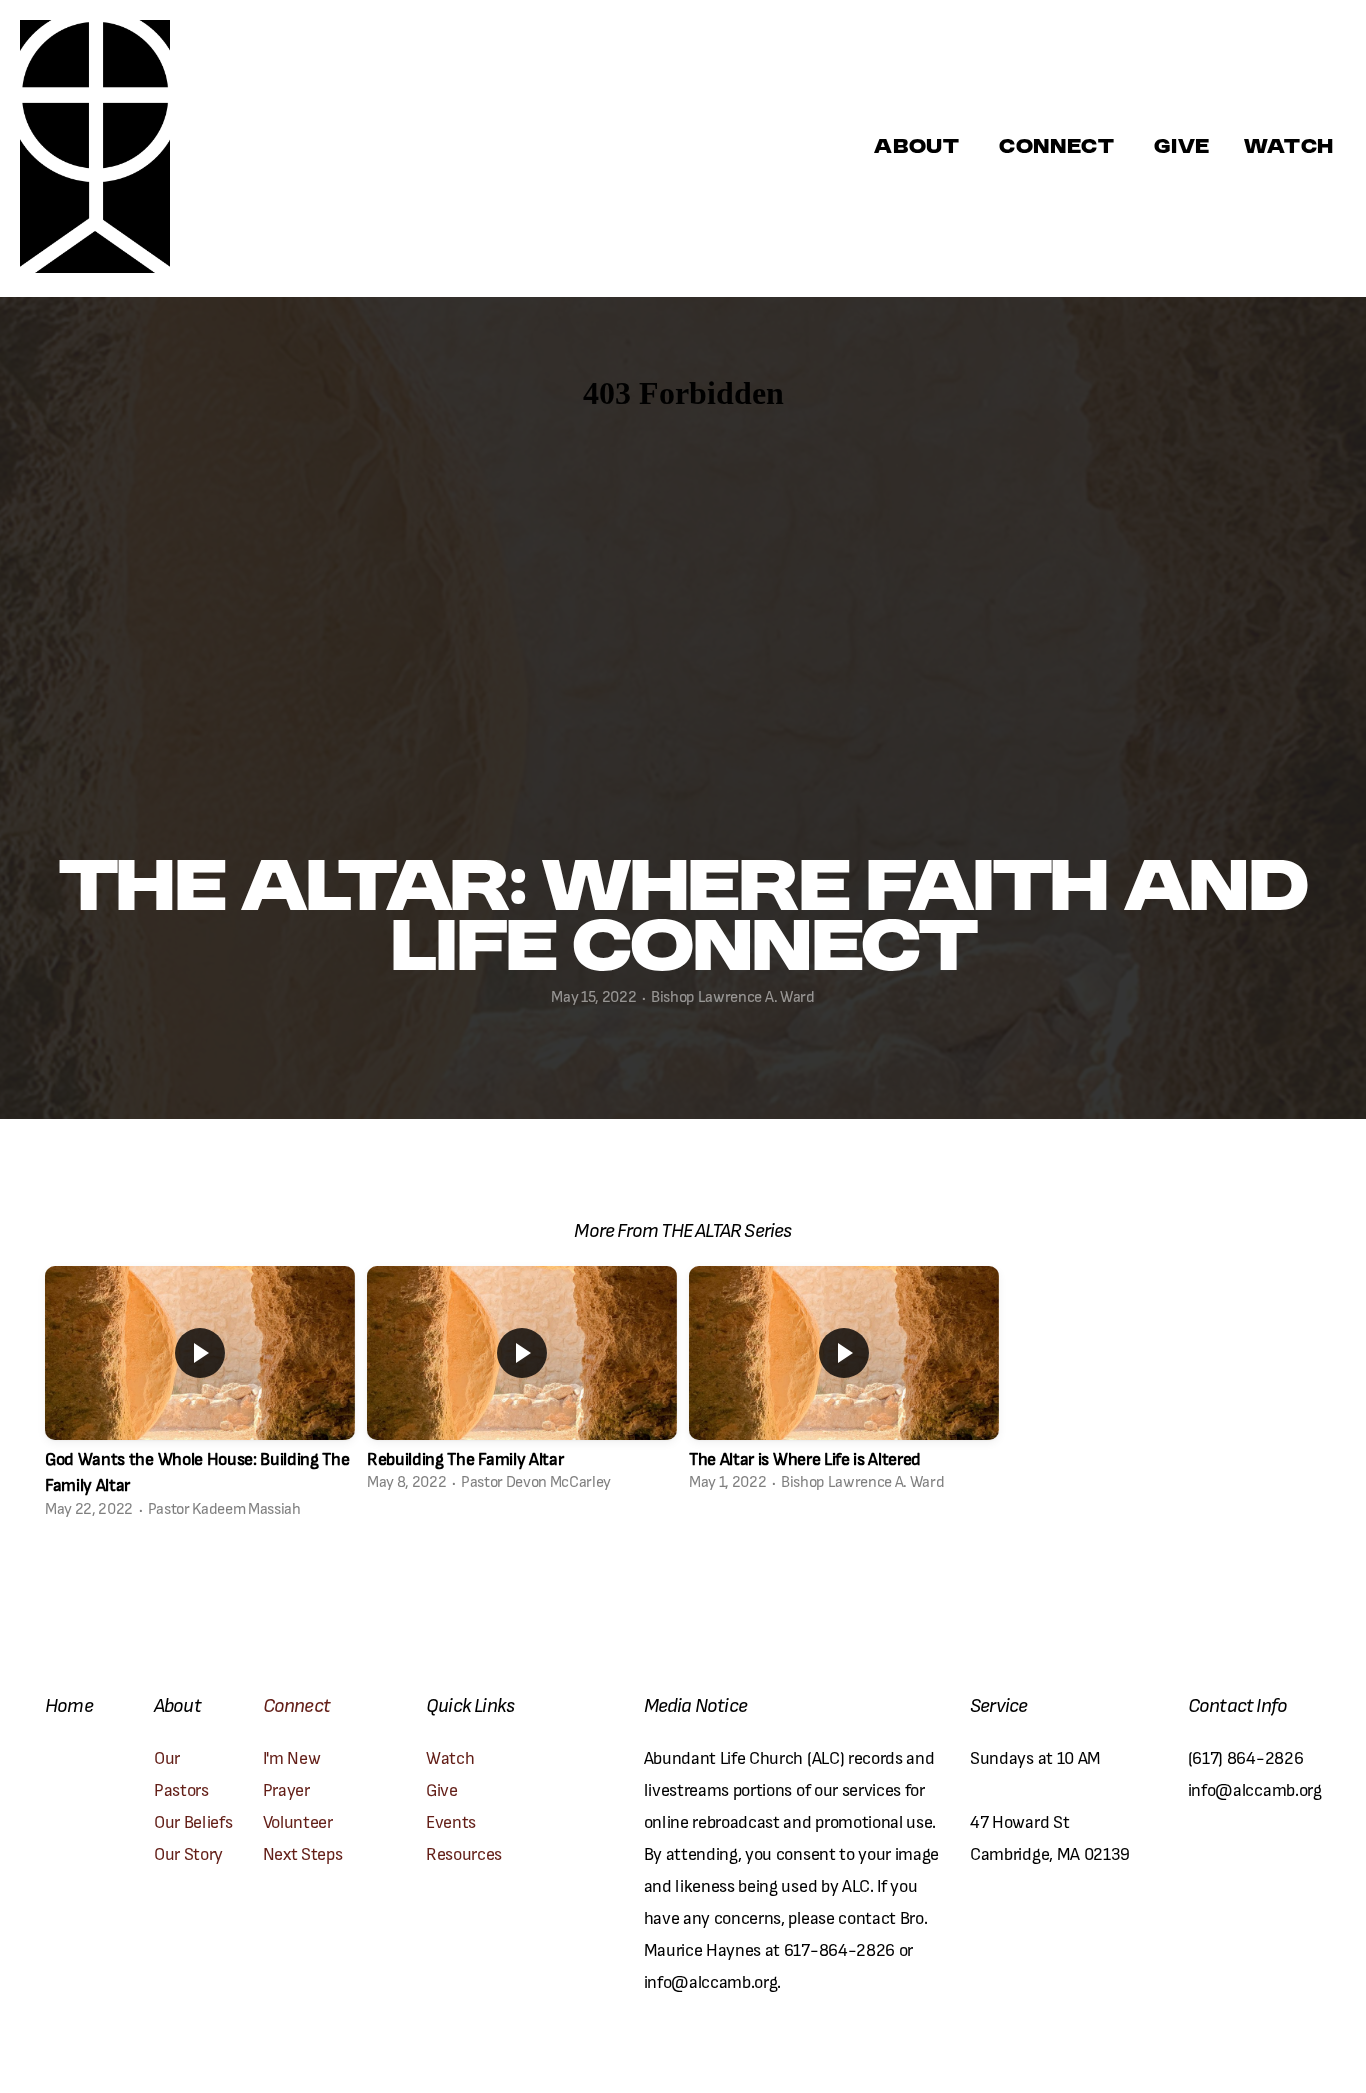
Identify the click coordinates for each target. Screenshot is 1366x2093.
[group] (200, 1398)
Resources (464, 1852)
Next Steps (303, 1852)
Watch (450, 1756)
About (919, 148)
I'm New (293, 1756)
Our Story (188, 1852)
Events (451, 1820)
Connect (1059, 148)
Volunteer (298, 1820)
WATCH (1289, 148)
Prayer (288, 1788)
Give (1182, 148)
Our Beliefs (193, 1820)
